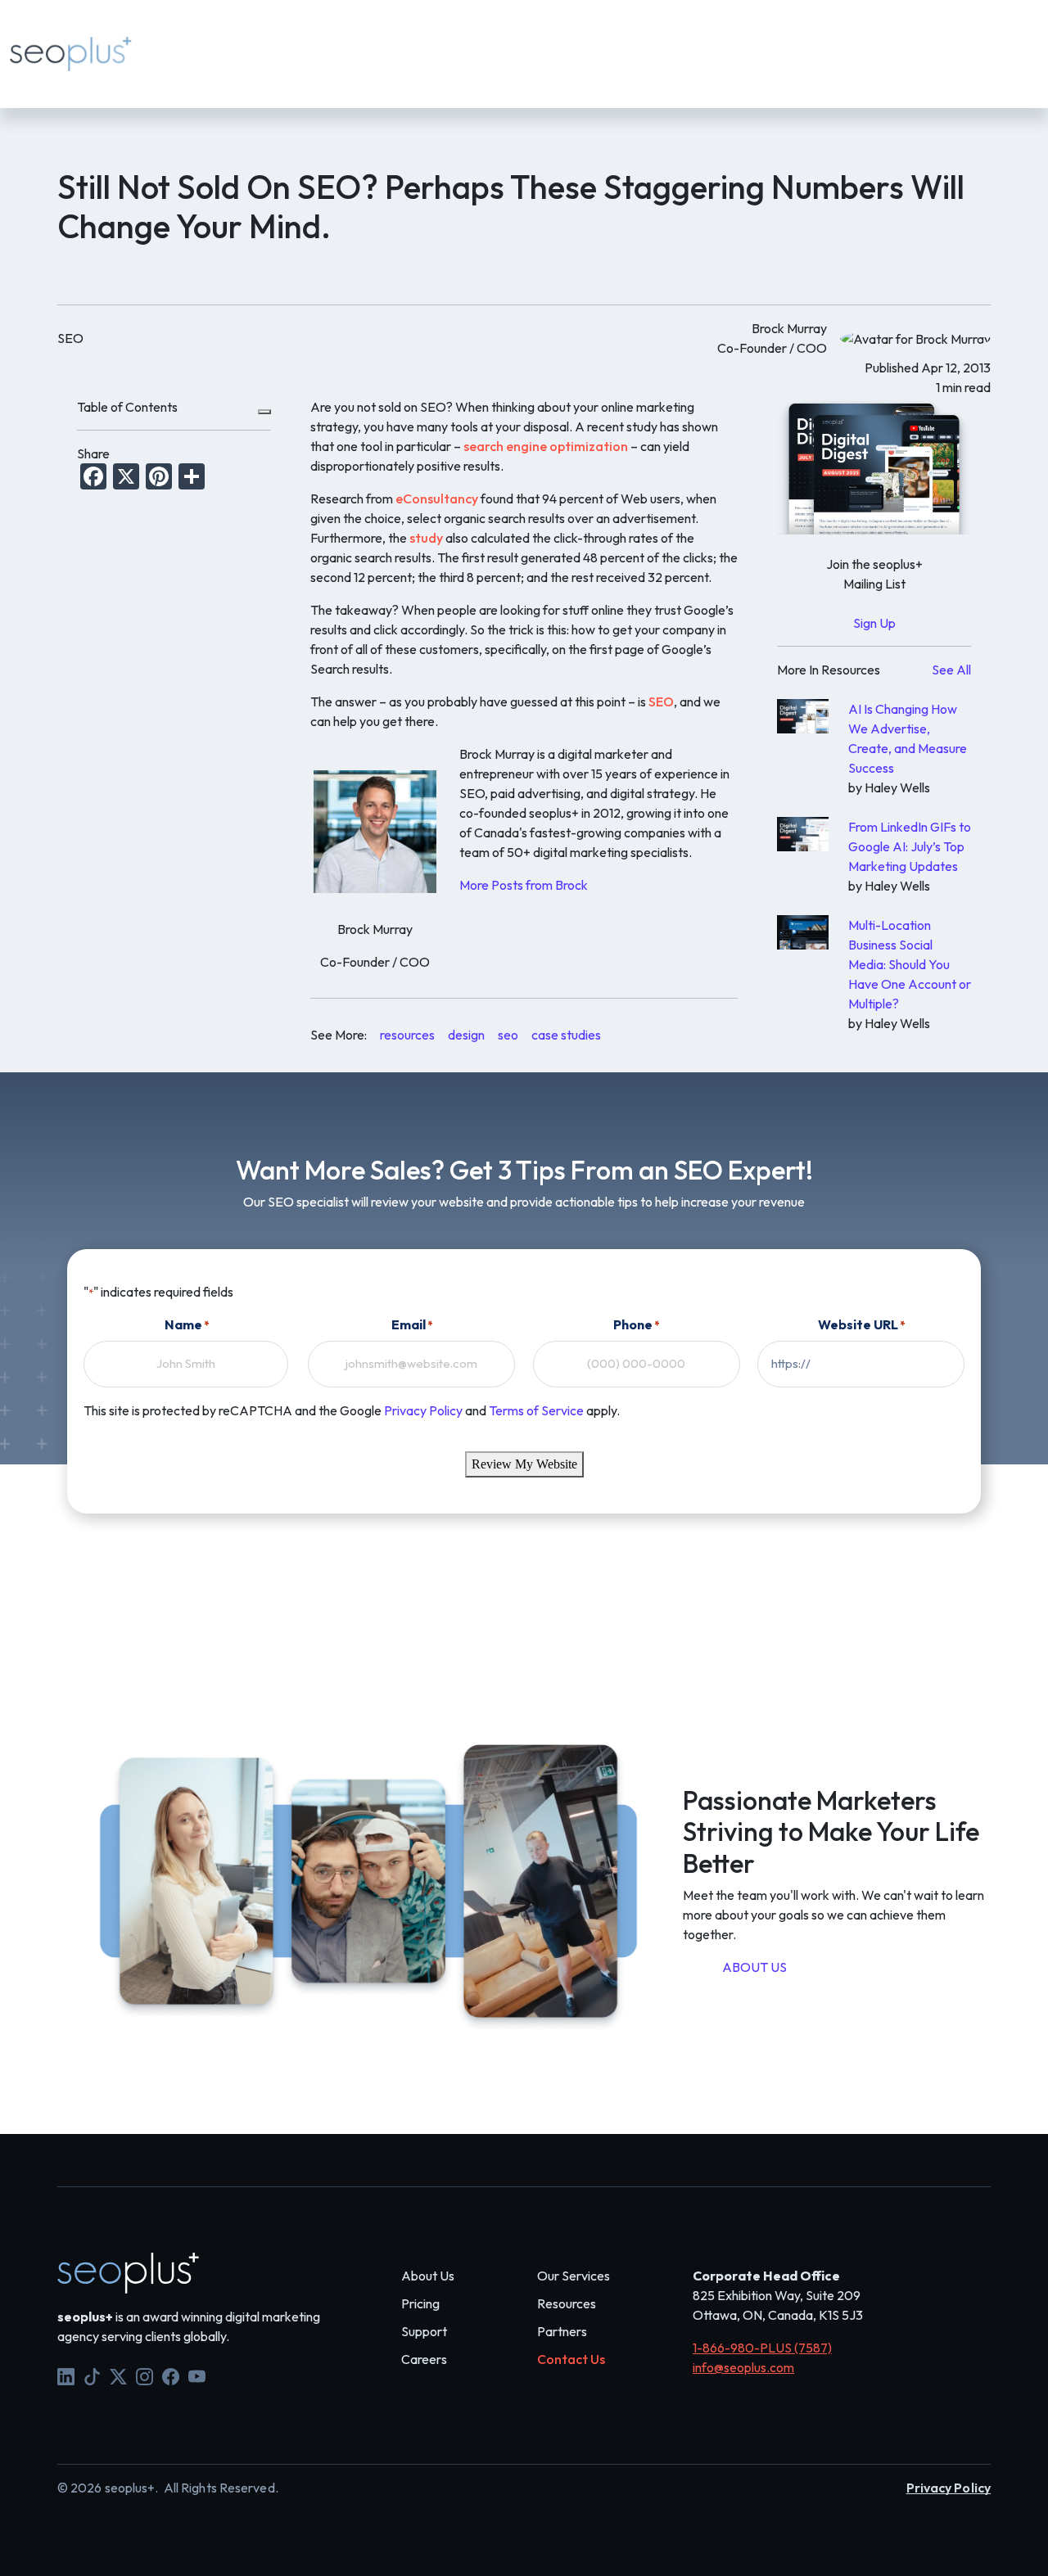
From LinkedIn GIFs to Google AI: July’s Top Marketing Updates (910, 846)
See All (951, 670)
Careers (424, 2359)
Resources (496, 43)
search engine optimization (546, 446)
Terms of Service (536, 1410)
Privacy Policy (423, 1410)
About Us (428, 2276)
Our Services (574, 2276)
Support (683, 65)
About (345, 43)
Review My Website (524, 1464)
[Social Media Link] (66, 2375)
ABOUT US (754, 1967)
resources (407, 1035)
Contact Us (571, 2359)
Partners (562, 2331)
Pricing (413, 43)
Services (185, 43)
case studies (566, 1035)
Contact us (594, 43)
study (426, 538)
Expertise (268, 43)
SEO (661, 702)
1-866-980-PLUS (781, 65)
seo (508, 1035)
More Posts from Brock (524, 885)
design (466, 1035)
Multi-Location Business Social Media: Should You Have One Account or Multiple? (910, 964)
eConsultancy (437, 499)
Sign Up (874, 623)
